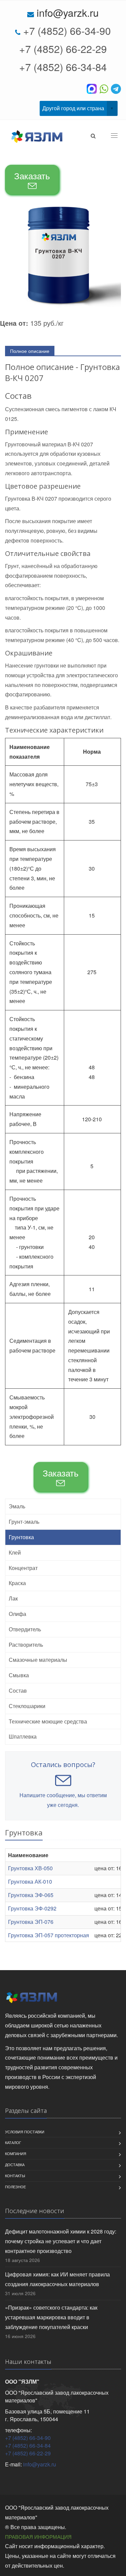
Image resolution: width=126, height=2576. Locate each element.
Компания (16, 2153)
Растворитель (26, 1645)
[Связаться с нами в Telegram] (116, 88)
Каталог (13, 2142)
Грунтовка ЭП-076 (31, 1922)
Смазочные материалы (38, 1660)
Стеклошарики (27, 1706)
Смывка (19, 1675)
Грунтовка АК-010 (30, 1881)
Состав (18, 1690)
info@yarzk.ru (68, 13)
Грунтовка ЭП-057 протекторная (49, 1935)
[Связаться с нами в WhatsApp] (105, 88)
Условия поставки (25, 2132)
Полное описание (30, 351)
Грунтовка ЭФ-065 (31, 1895)
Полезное (15, 2187)
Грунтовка (21, 1537)
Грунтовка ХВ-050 (30, 1868)
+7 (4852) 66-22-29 (63, 49)
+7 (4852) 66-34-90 (67, 31)
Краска (17, 1583)
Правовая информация (38, 2537)
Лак (13, 1598)
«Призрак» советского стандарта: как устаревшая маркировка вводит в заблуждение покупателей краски (51, 2317)
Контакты (15, 2176)
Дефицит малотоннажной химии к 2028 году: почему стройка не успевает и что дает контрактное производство (61, 2241)
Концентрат (23, 1568)
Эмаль (17, 1506)
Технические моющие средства (48, 1721)
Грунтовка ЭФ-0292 (32, 1908)
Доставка (15, 2164)
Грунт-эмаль (24, 1522)
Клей (15, 1552)
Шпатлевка (23, 1736)
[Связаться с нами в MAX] (93, 88)
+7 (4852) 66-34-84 (63, 67)
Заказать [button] (32, 175)
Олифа (17, 1614)
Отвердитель (25, 1629)
